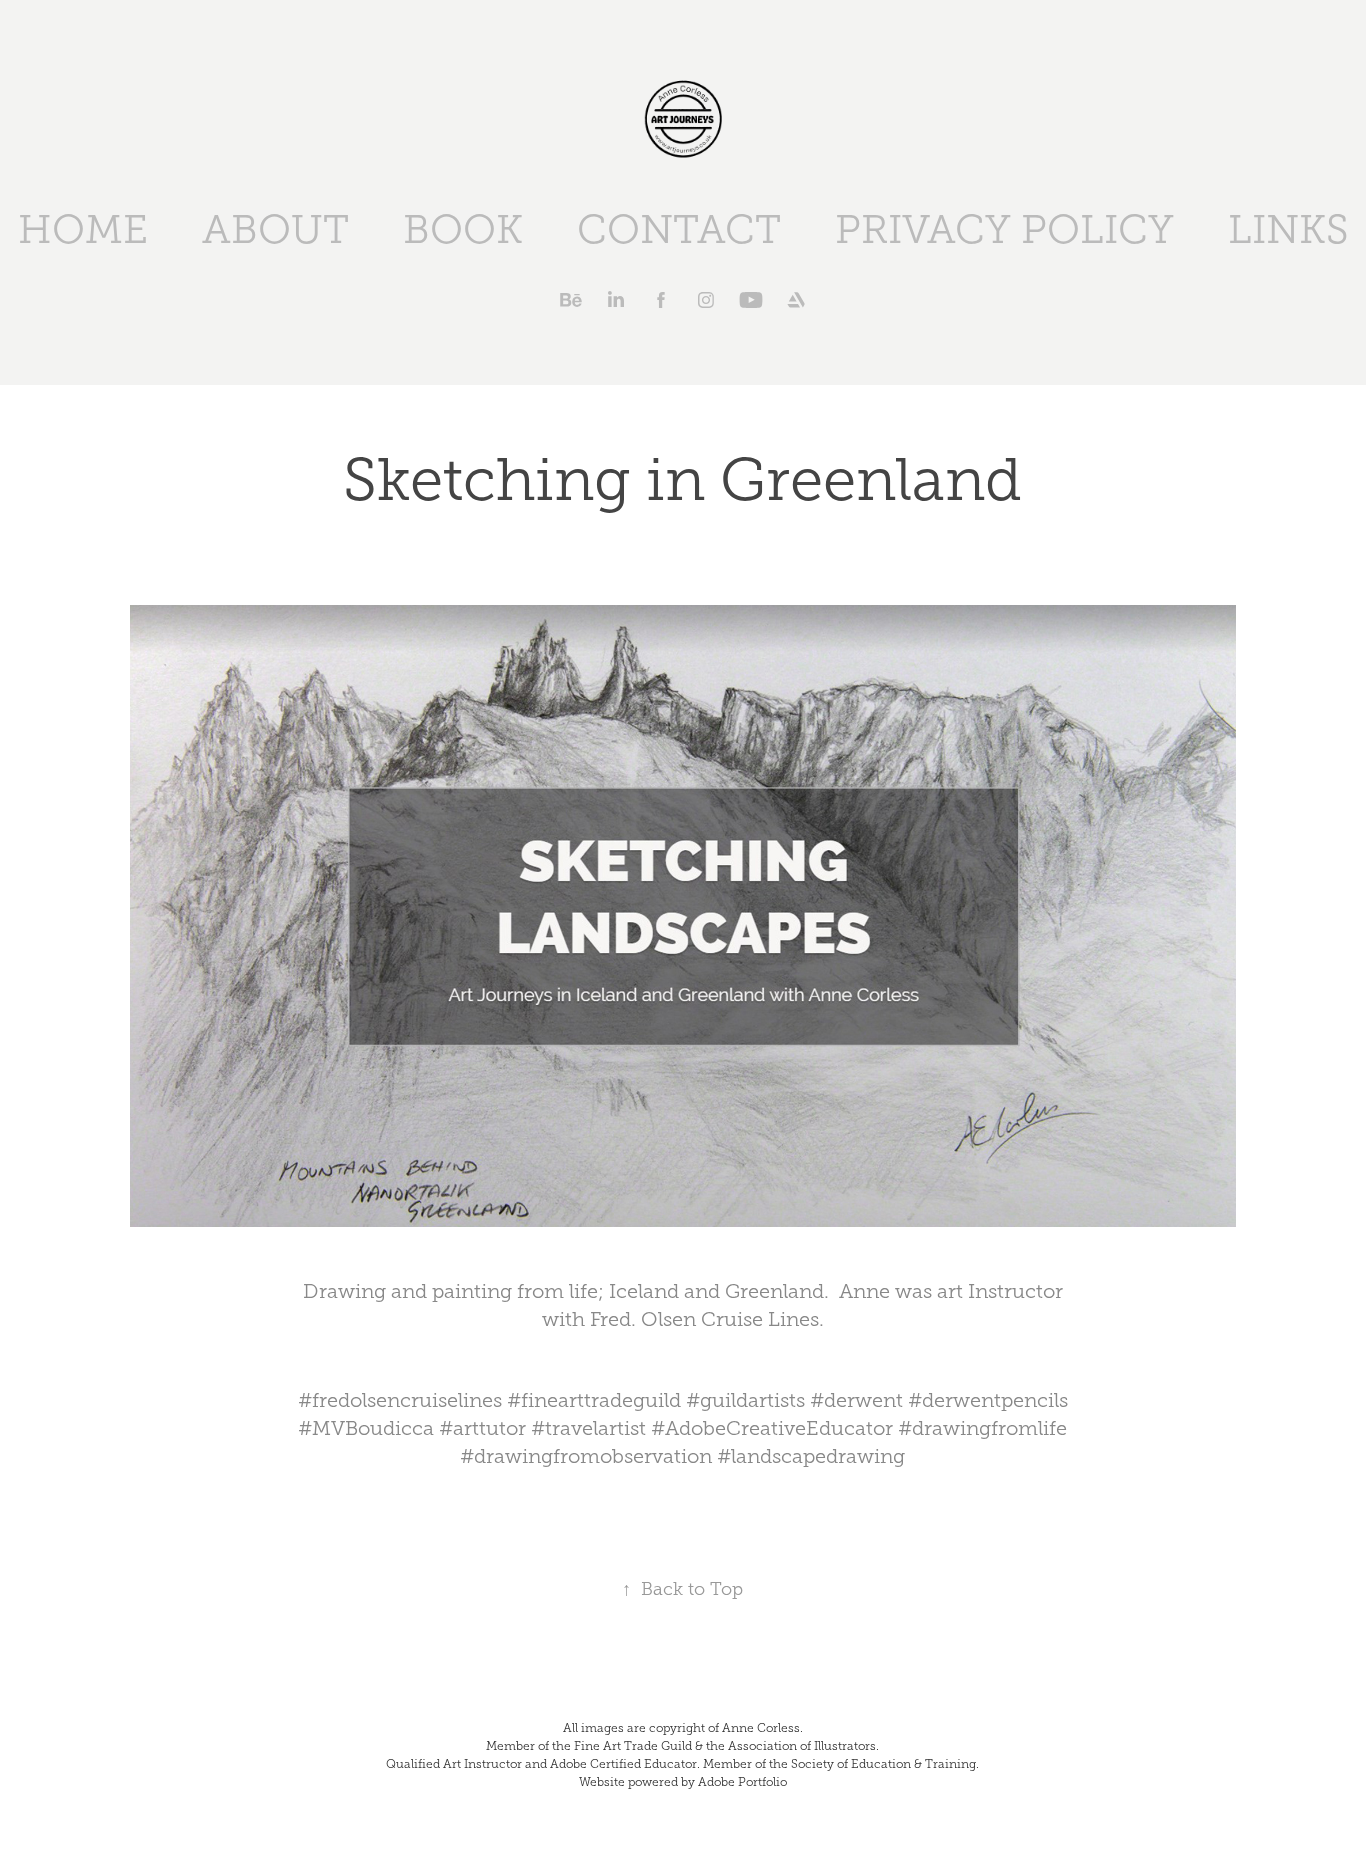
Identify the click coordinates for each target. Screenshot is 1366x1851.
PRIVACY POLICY (1004, 229)
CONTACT (679, 229)
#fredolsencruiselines (400, 1400)
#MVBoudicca (366, 1428)
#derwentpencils (988, 1400)
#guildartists (745, 1400)
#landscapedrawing (811, 1456)
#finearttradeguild (594, 1400)
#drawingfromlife (982, 1428)
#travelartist (588, 1428)
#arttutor (482, 1428)
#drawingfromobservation (586, 1456)
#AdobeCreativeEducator (772, 1428)
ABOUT (275, 229)
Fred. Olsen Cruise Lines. (707, 1319)
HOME (83, 229)
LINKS (1288, 229)
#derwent (856, 1400)
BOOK (463, 229)
